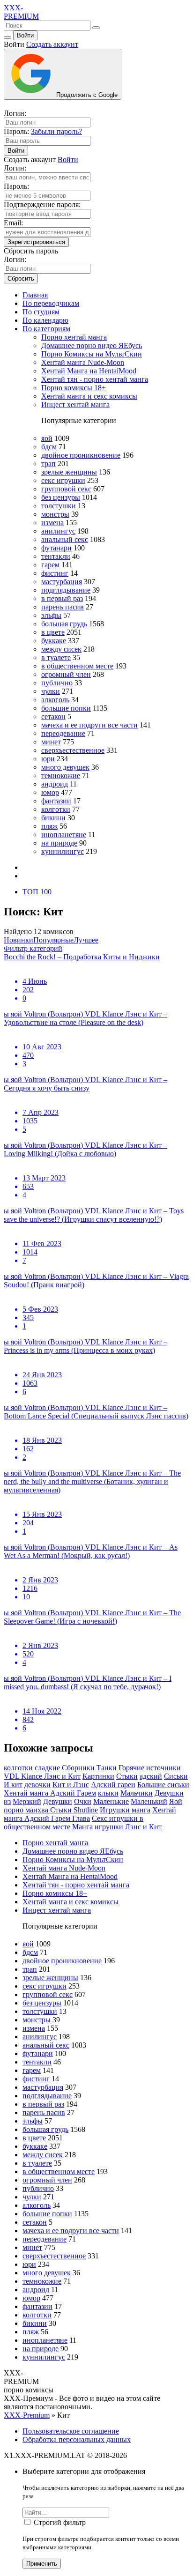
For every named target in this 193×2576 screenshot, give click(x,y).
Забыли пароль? (56, 131)
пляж (49, 826)
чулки (51, 691)
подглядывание (66, 590)
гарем (50, 565)
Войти (25, 35)
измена (52, 523)
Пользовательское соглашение (71, 2431)
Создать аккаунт (52, 44)
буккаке (54, 641)
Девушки (58, 1801)
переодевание (63, 733)
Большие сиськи (163, 1785)
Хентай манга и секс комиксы (89, 396)
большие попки (66, 708)
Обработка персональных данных (77, 2439)
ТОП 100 (37, 892)
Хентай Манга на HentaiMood (89, 371)
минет (51, 742)
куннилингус (63, 851)
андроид (55, 784)
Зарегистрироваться (36, 242)
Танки (107, 1768)
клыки (108, 1793)
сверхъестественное (73, 750)
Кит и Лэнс (71, 1785)
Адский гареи (113, 1785)
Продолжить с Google (86, 95)
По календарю (45, 320)
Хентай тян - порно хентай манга (95, 379)
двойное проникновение (81, 455)
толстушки (59, 506)
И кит (13, 1785)
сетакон (53, 716)
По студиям (41, 312)
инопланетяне (64, 835)
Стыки (127, 1776)
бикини (53, 818)
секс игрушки (63, 480)
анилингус (58, 531)
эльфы (51, 615)
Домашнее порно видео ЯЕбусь (92, 345)
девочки (37, 1785)
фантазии (56, 801)
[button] (33, 948)
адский (151, 1776)
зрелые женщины (69, 472)
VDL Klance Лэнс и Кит (42, 1776)
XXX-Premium (27, 2415)
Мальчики (137, 1793)
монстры (55, 514)
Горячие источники (150, 1768)
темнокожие (61, 776)
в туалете (56, 657)
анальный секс (65, 539)
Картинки (98, 1776)
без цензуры (61, 497)
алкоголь (55, 700)
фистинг (55, 573)
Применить (42, 2564)
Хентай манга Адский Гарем (50, 1793)
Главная (35, 295)
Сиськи (176, 1776)
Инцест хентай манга (75, 405)
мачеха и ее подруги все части (89, 725)
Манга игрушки (98, 1827)
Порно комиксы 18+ (74, 388)
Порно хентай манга (74, 337)
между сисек (61, 649)
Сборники (78, 1768)
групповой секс (66, 489)
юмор (50, 792)
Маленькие (111, 1801)
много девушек (65, 767)
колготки (56, 809)
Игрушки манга (125, 1810)
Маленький (149, 1801)
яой (47, 438)
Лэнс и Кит (143, 1827)
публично (57, 683)
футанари (56, 548)
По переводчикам (51, 303)
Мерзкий (27, 1801)
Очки (83, 1801)
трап (48, 464)
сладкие (47, 1768)
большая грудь (64, 624)
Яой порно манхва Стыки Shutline (93, 1806)
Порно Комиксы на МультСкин (92, 354)
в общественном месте (77, 666)
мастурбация (62, 582)
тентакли (56, 556)
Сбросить (21, 278)
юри (48, 759)
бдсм (49, 447)
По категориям (46, 329)
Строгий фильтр (60, 2522)
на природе (59, 843)
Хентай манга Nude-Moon (83, 362)
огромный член (66, 674)
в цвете (53, 632)
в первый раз (62, 598)
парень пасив (63, 607)
